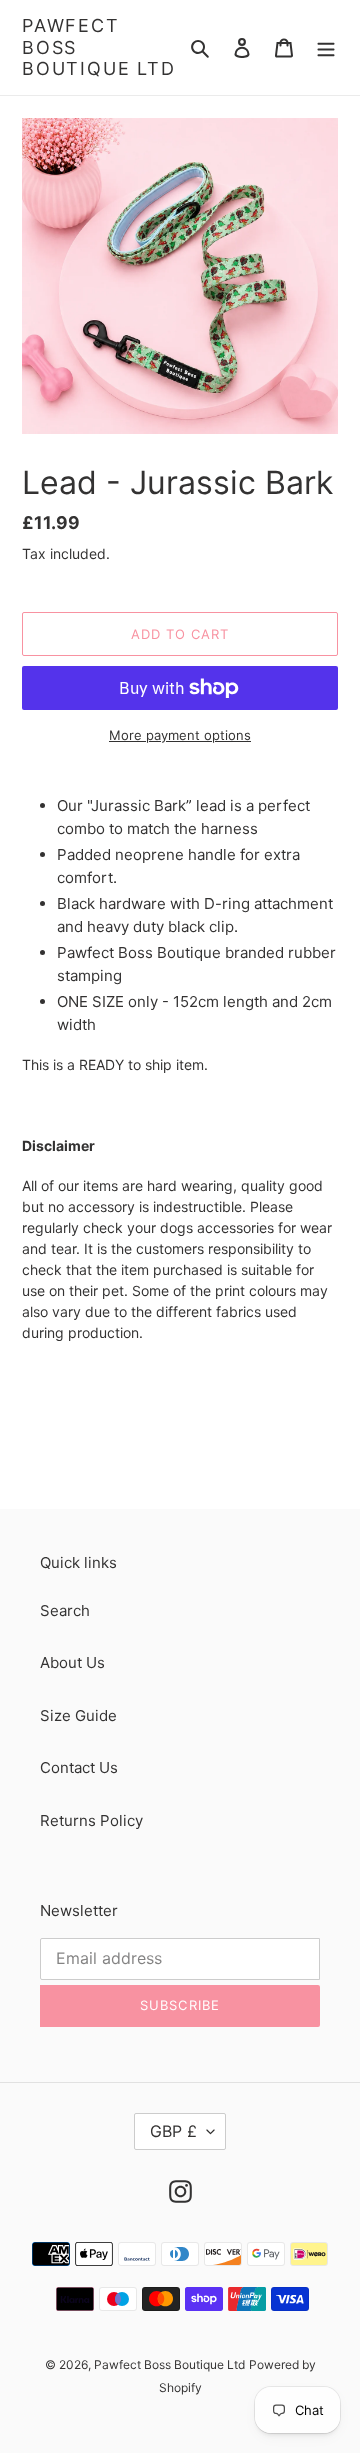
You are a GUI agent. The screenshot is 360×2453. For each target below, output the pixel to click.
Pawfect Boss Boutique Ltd (99, 47)
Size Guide (78, 1715)
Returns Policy (91, 1820)
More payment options (180, 735)
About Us (72, 1662)
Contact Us (79, 1767)
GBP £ (173, 2131)
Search (65, 1610)
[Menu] (326, 47)
